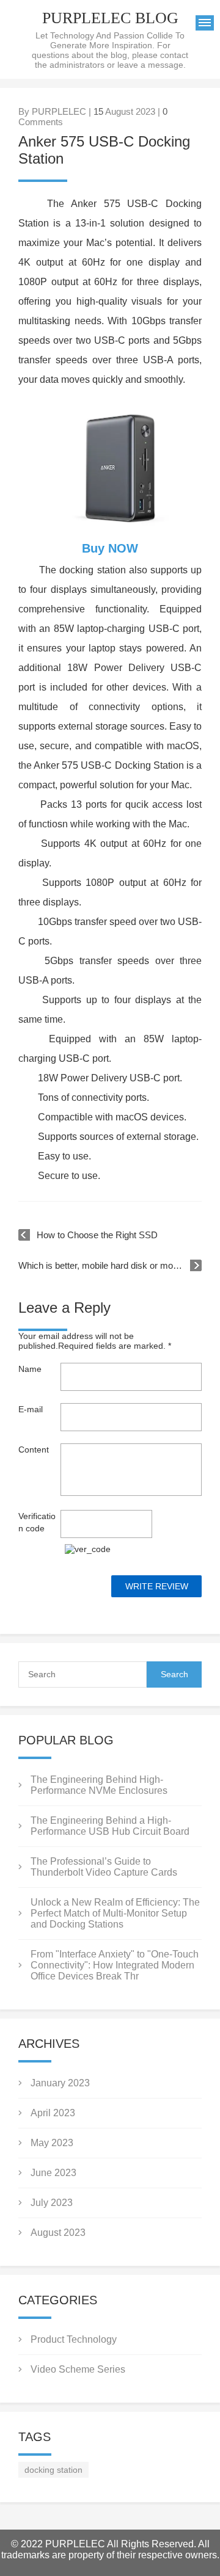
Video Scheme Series (78, 2369)
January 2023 (60, 2083)
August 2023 (58, 2233)
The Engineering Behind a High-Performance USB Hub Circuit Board (110, 1826)
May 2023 (52, 2143)
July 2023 (52, 2203)
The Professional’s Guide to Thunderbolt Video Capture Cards (104, 1867)
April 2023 (53, 2113)
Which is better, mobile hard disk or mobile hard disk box (110, 1265)
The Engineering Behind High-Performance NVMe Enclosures (99, 1785)
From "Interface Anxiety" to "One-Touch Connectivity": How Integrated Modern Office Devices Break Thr (115, 1965)
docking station (53, 2470)
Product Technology (74, 2339)
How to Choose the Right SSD (97, 1235)
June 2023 (53, 2173)
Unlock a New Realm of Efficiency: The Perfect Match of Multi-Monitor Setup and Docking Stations (115, 1913)
